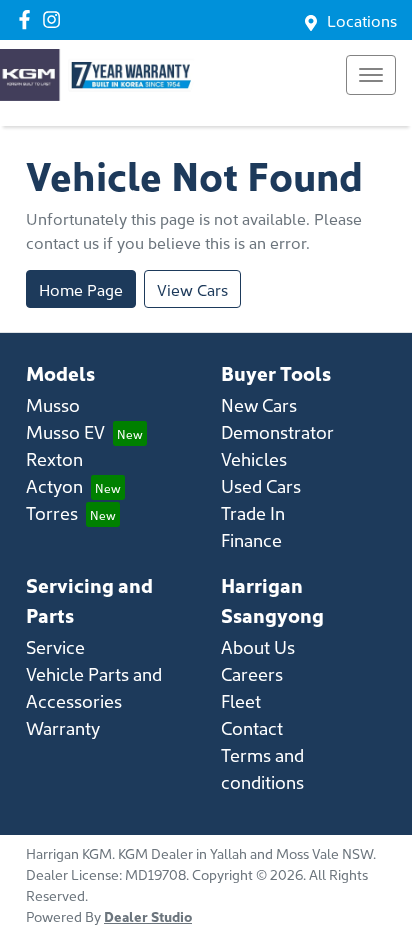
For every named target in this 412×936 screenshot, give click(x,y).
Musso (53, 404)
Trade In (253, 512)
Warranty (63, 727)
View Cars (192, 289)
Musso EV (65, 431)
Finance (251, 539)
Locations (362, 20)
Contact (252, 727)
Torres (52, 512)
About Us (258, 646)
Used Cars (261, 485)
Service (55, 646)
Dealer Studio (148, 916)
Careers (252, 673)
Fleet (241, 700)
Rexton (54, 458)
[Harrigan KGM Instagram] (55, 19)
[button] (371, 75)
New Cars (259, 404)
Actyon (54, 485)
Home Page (81, 289)
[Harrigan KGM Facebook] (28, 19)
